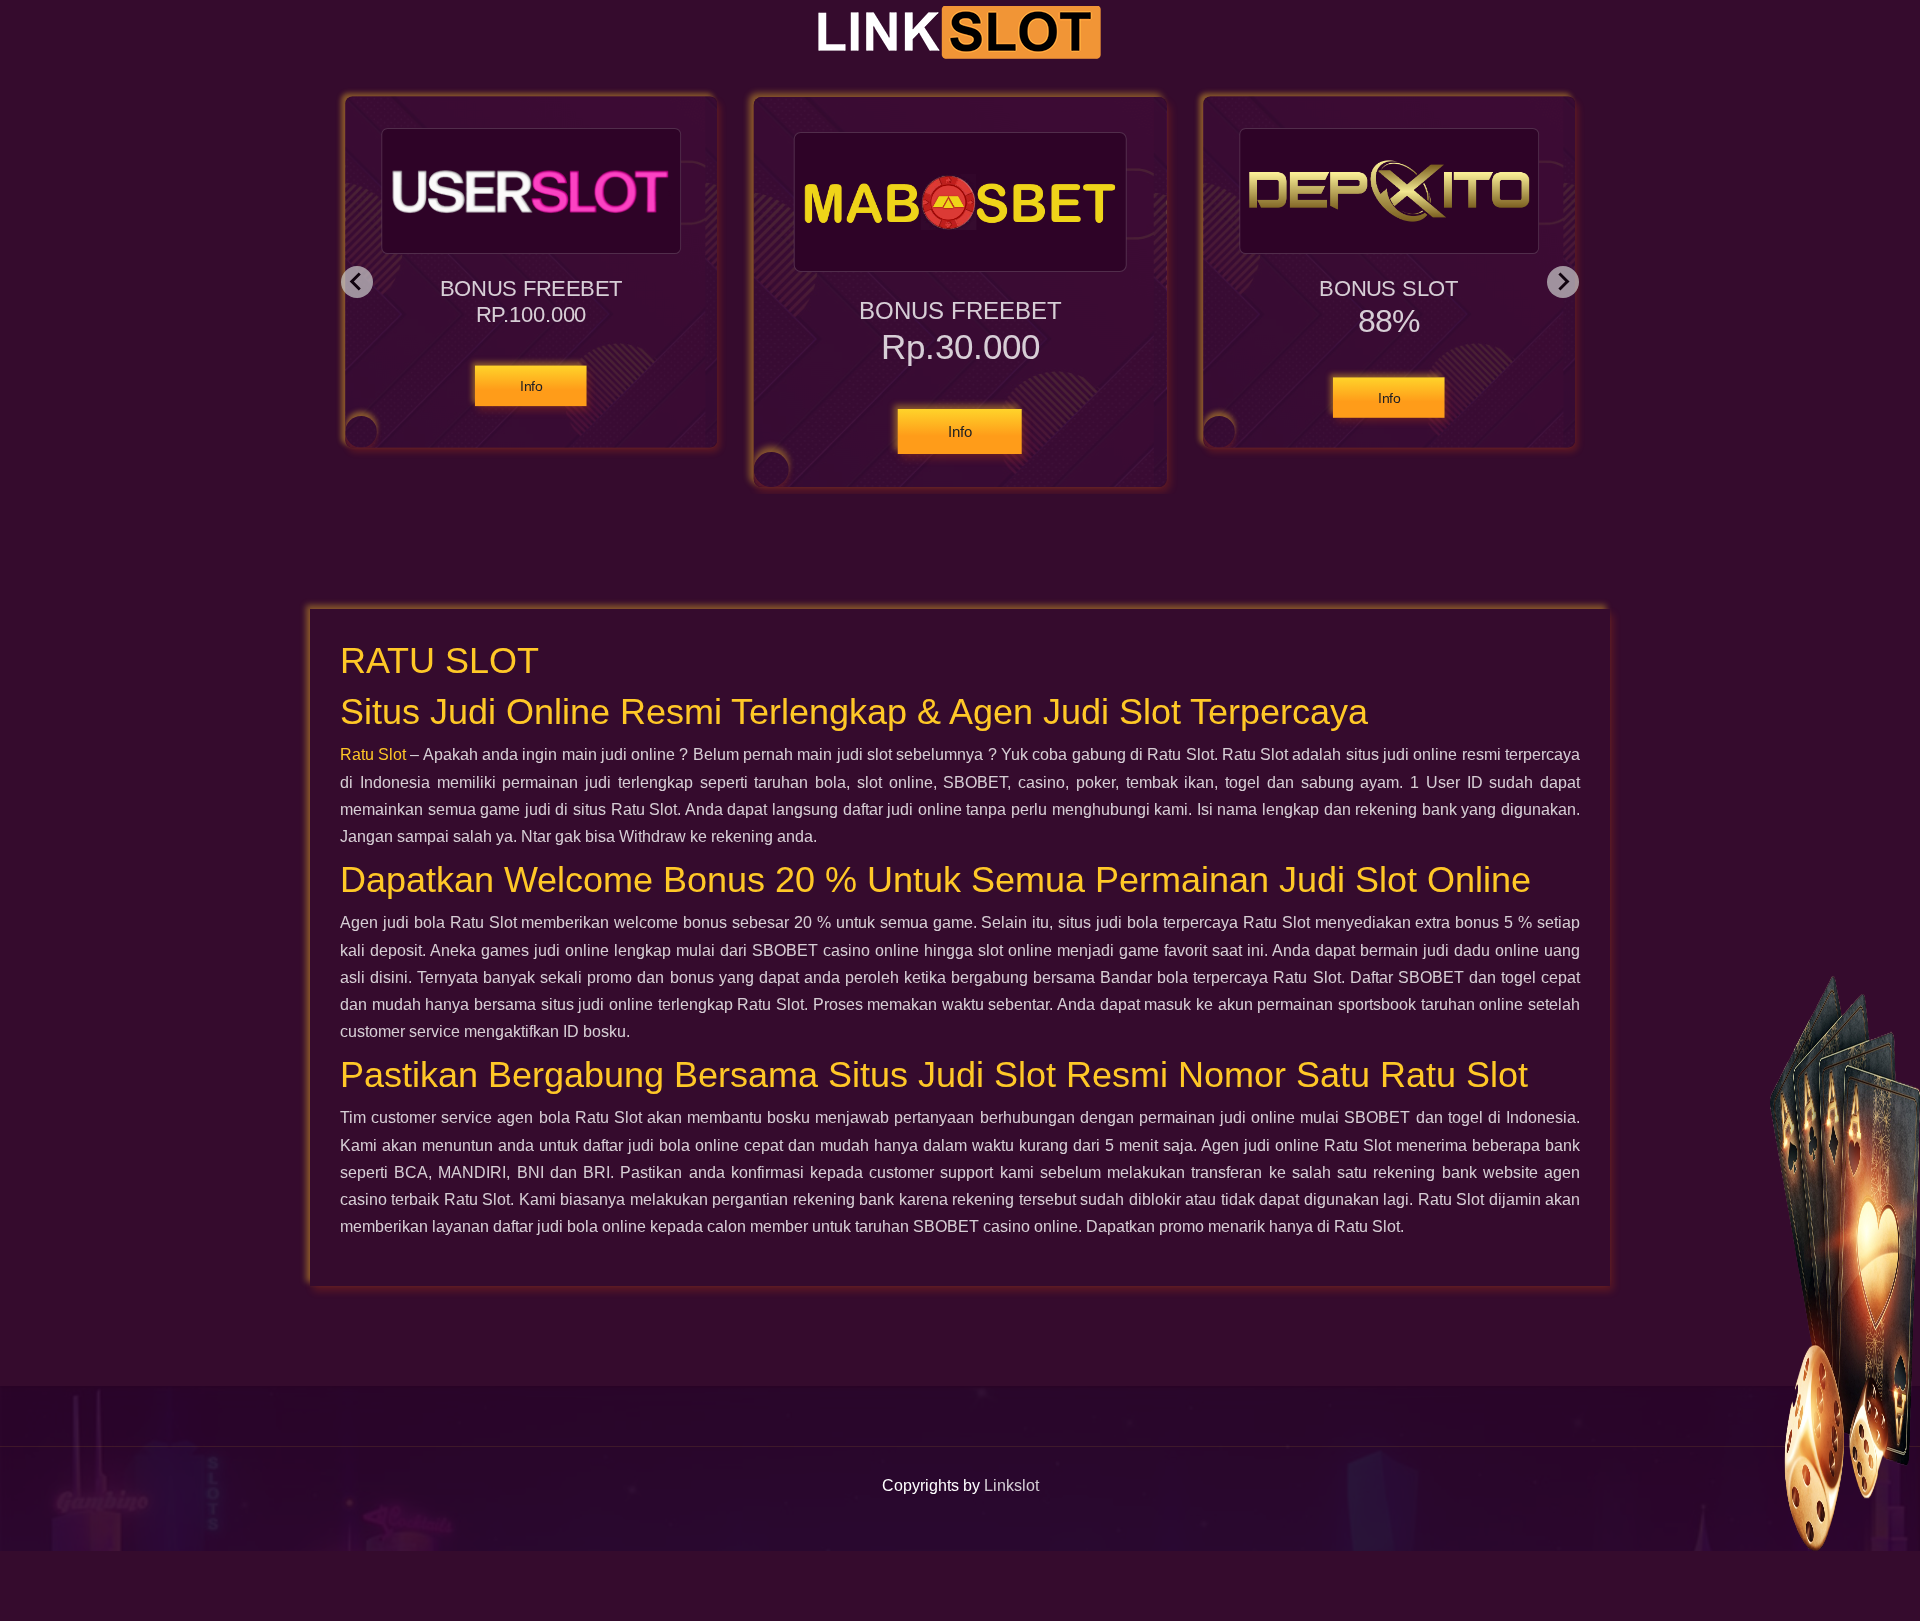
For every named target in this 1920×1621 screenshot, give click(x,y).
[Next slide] (1563, 282)
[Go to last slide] (357, 282)
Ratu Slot (373, 754)
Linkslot (1011, 1485)
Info (532, 385)
